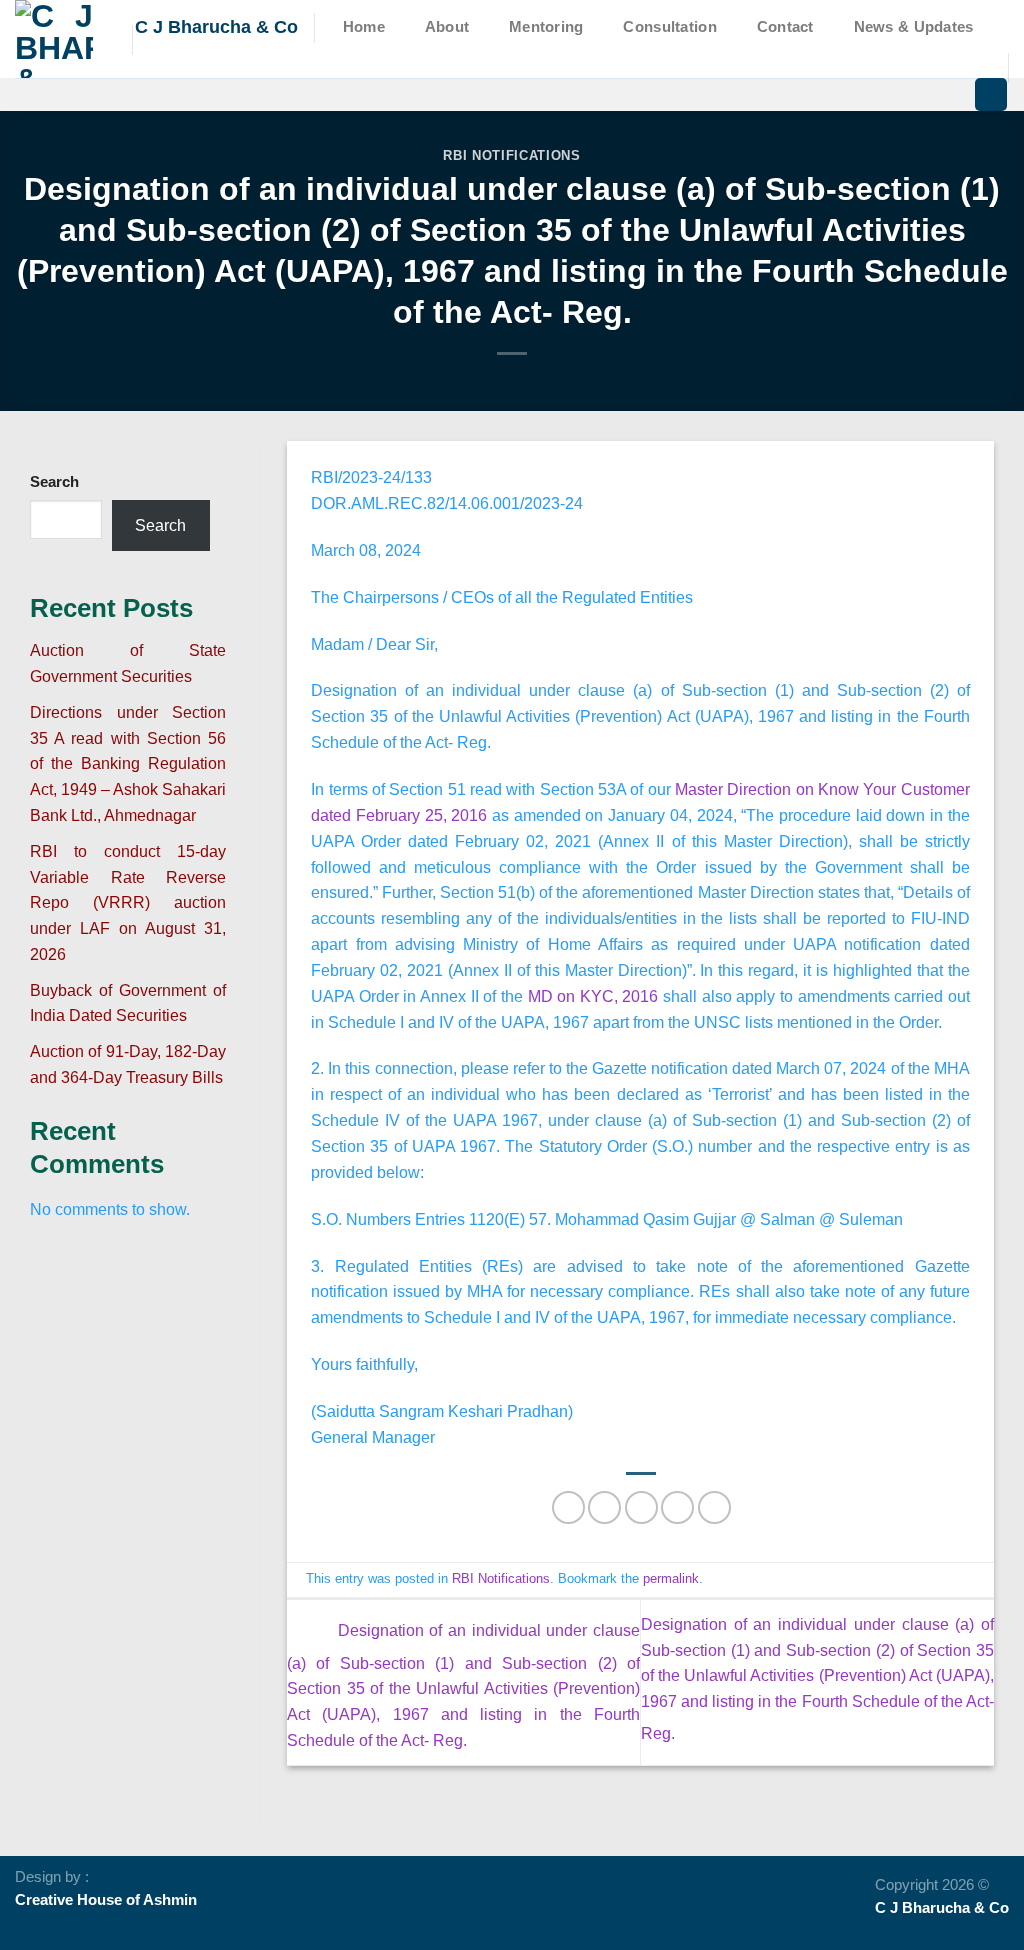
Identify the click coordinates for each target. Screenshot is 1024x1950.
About (447, 27)
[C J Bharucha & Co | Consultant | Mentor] (58, 39)
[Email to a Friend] (641, 1507)
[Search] (991, 94)
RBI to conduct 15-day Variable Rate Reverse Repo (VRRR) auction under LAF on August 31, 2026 (128, 902)
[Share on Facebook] (568, 1507)
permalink (671, 1578)
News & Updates (914, 27)
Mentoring (546, 27)
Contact (785, 27)
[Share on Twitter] (604, 1507)
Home (364, 27)
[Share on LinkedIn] (714, 1507)
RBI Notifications (511, 155)
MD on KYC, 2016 (593, 996)
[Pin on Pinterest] (677, 1507)
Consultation (670, 27)
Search (54, 482)
